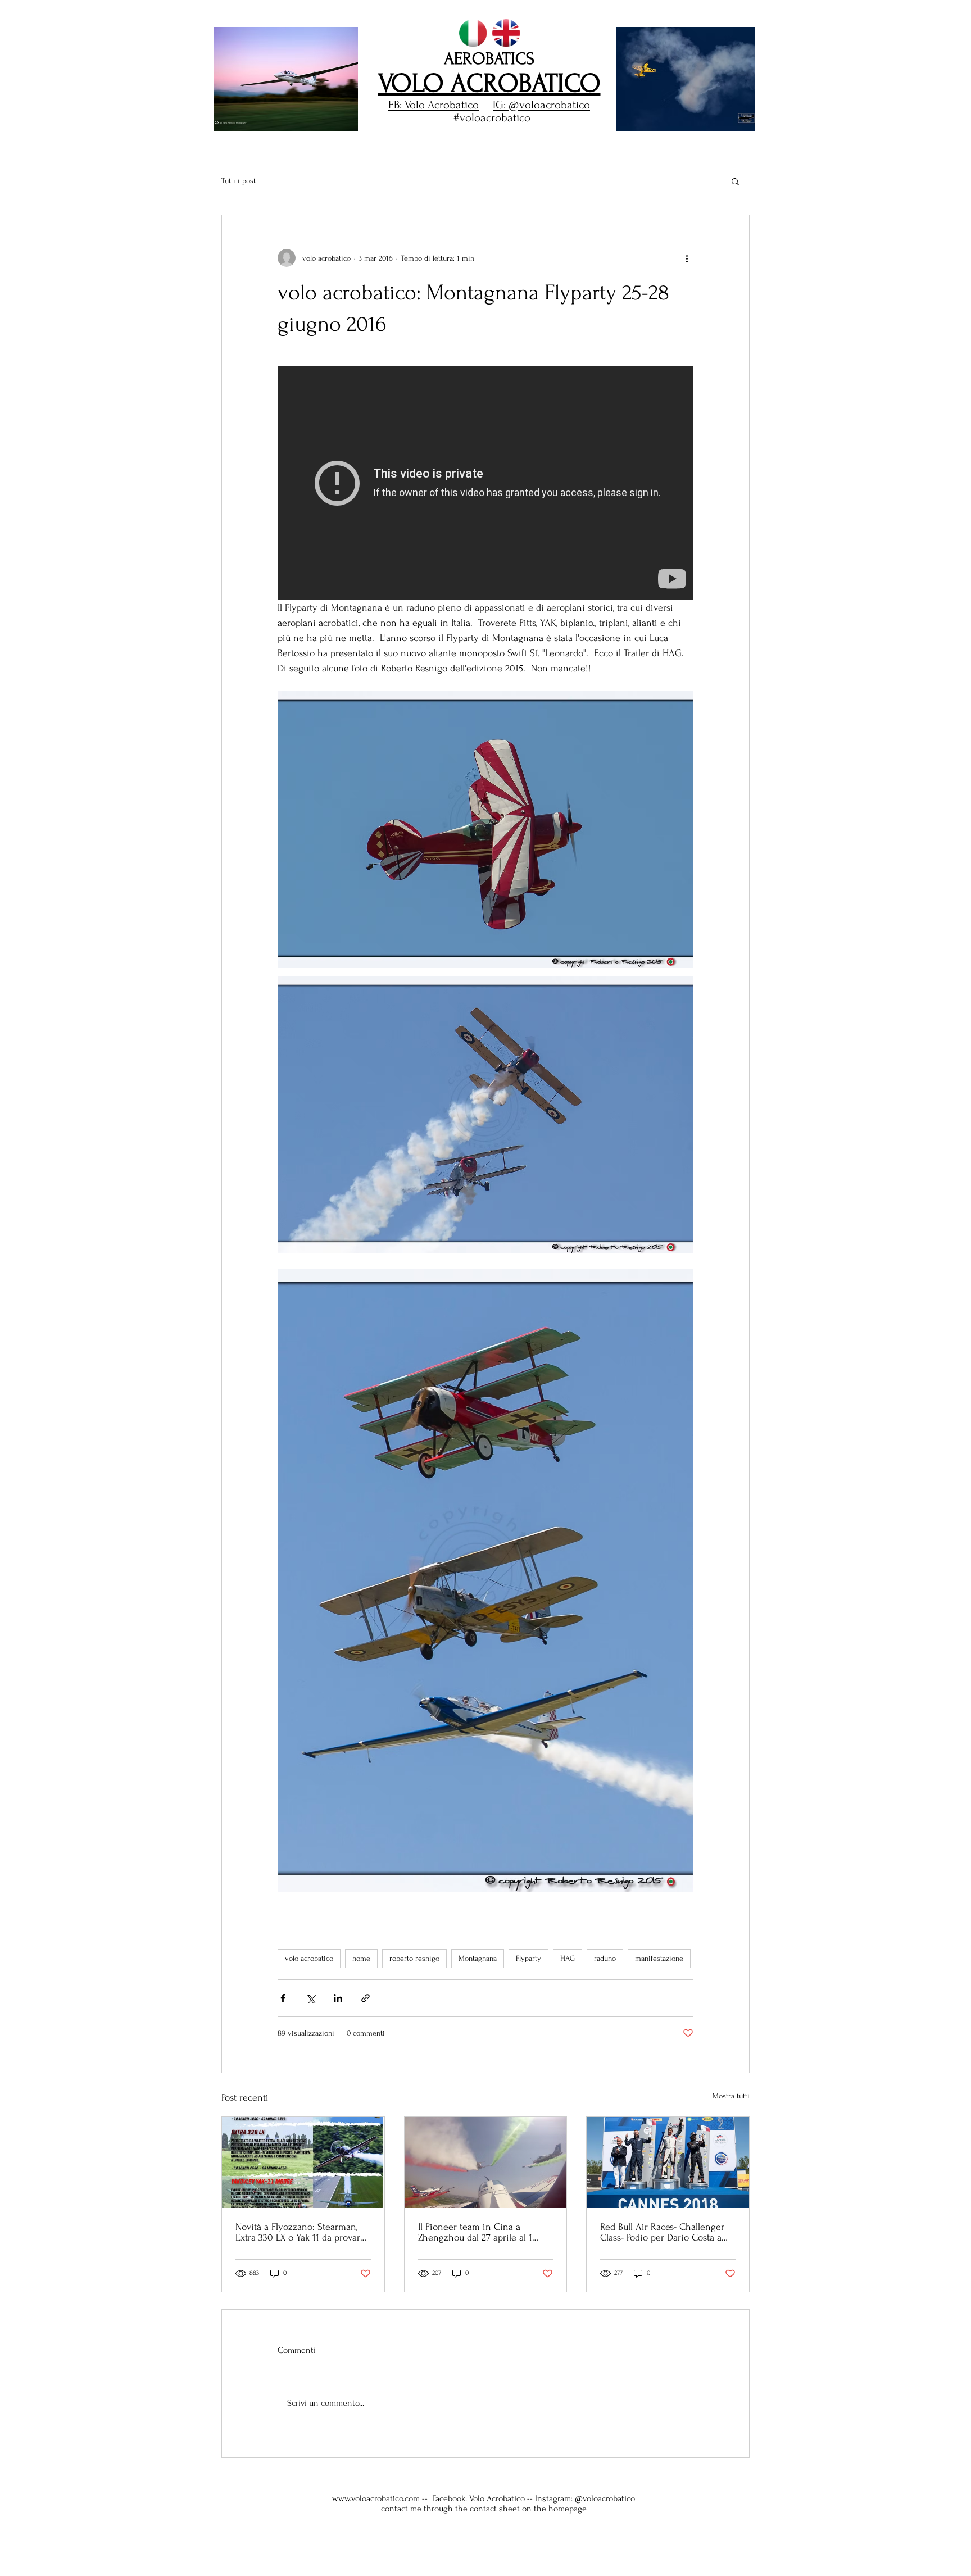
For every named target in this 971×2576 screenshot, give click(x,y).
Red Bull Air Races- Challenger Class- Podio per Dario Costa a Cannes (662, 2232)
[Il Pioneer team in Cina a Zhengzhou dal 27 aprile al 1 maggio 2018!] (486, 2162)
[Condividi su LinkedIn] (338, 1998)
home (361, 1958)
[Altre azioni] (687, 258)
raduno (605, 1958)
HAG (568, 1958)
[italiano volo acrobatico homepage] (473, 33)
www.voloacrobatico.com (376, 2498)
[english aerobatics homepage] (506, 33)
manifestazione (659, 1958)
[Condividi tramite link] (366, 1998)
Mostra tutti (731, 2096)
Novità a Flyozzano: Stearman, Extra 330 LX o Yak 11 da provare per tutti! (300, 2232)
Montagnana (478, 1958)
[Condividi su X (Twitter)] (310, 1998)
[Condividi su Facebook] (283, 1998)
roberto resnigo (414, 1958)
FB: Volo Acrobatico (434, 105)
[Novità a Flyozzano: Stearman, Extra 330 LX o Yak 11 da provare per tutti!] (303, 2162)
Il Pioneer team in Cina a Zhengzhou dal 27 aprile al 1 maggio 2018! (475, 2232)
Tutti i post (239, 181)
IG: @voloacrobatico (541, 105)
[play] (728, 121)
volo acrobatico (309, 1958)
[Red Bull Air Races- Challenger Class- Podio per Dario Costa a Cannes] (668, 2162)
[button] (286, 79)
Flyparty (528, 1958)
